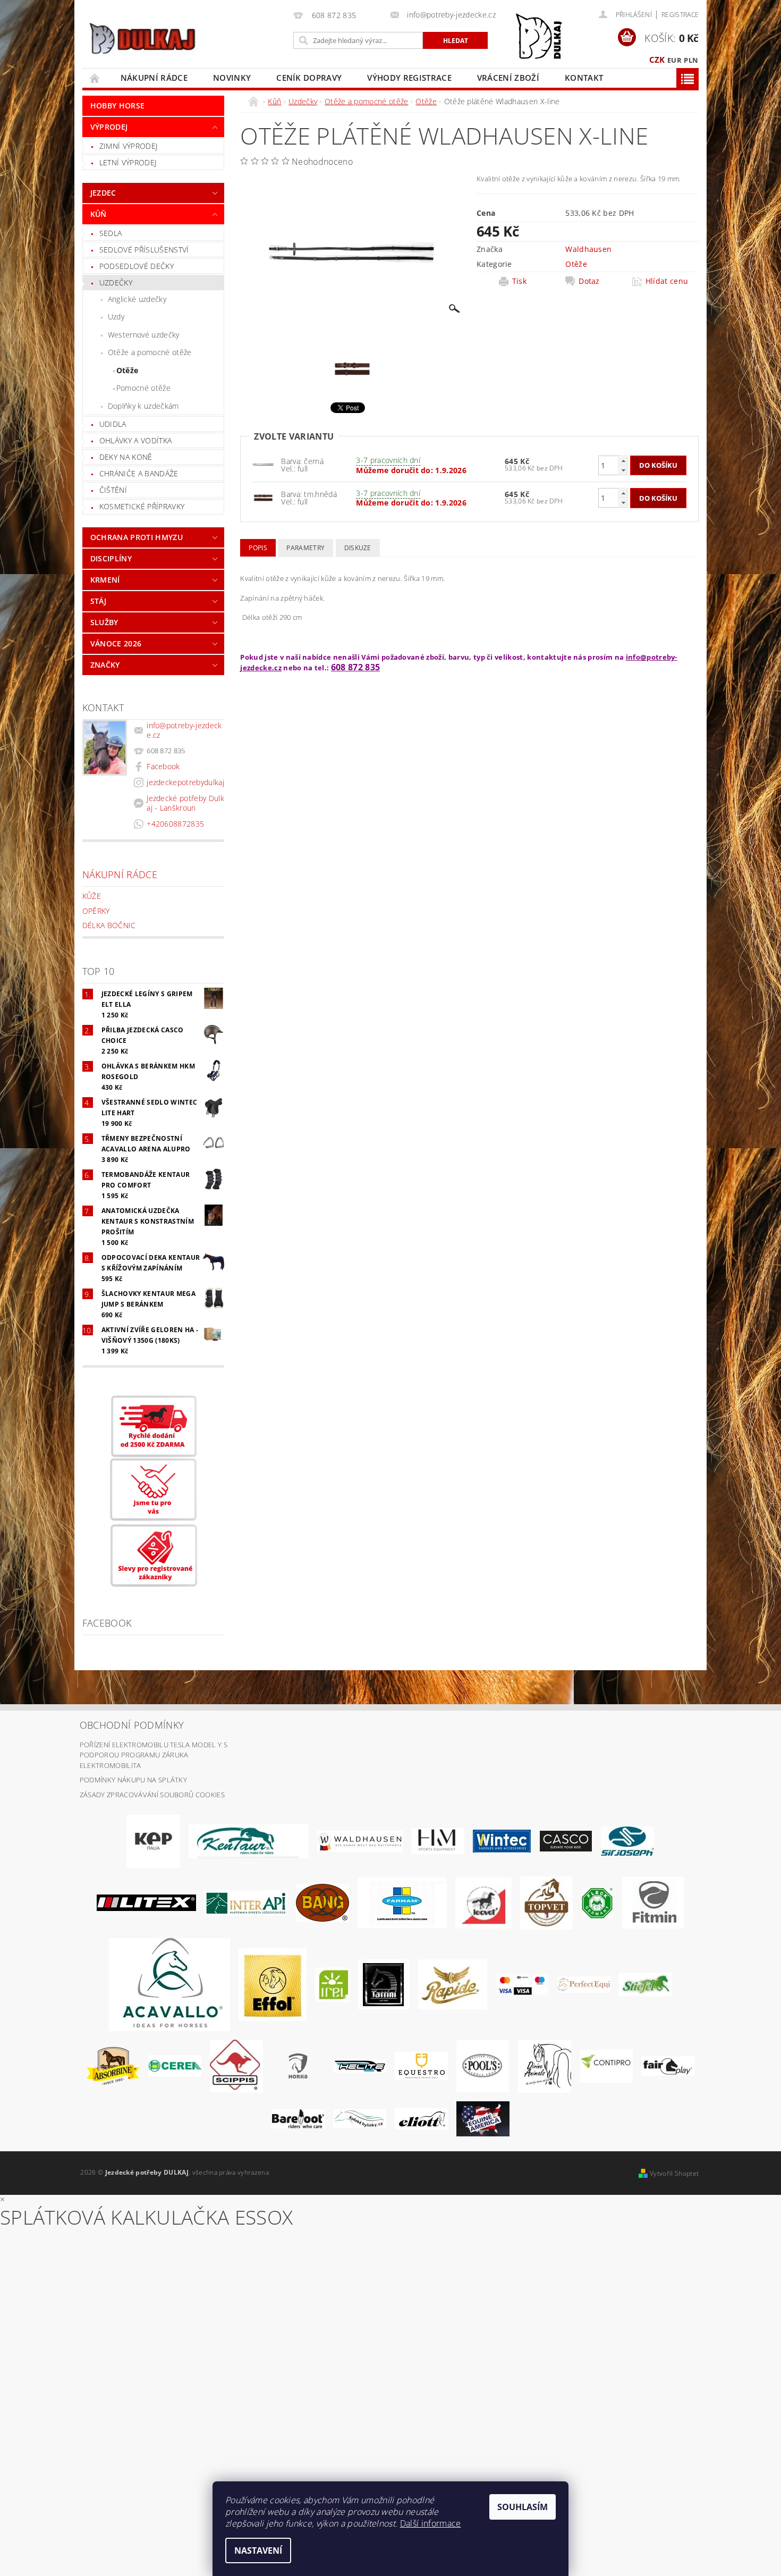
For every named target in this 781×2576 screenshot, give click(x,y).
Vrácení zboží (508, 78)
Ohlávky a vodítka (135, 440)
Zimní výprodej (128, 146)
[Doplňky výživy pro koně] (332, 1984)
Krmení (105, 580)
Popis (258, 548)
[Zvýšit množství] (623, 461)
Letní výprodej (128, 162)
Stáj (98, 601)
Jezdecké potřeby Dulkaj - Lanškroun (185, 803)
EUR (674, 60)
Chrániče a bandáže (139, 473)
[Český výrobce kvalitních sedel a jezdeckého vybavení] (249, 1840)
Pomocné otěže (143, 388)
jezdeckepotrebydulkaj (185, 782)
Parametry (305, 548)
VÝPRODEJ (109, 127)
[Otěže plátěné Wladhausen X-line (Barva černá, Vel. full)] (263, 497)
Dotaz (589, 281)
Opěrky (96, 911)
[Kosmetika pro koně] (483, 1902)
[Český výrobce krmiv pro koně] (653, 1902)
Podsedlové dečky (137, 266)
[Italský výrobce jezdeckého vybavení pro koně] (169, 1984)
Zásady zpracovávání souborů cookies (152, 1795)
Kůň (99, 214)
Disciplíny (111, 558)
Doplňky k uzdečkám (143, 406)
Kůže (92, 896)
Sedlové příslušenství (144, 250)
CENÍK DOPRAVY (309, 78)
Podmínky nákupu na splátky (133, 1780)
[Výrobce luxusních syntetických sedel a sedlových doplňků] (502, 1840)
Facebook (163, 766)
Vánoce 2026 (116, 643)
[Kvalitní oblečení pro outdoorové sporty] (627, 1840)
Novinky (232, 78)
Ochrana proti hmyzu (137, 537)
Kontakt (584, 78)
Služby (104, 622)
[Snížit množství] (623, 470)
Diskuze (358, 548)
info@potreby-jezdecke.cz (184, 730)
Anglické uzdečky (137, 299)
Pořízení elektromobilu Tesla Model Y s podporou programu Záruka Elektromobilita (154, 1755)
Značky (105, 665)
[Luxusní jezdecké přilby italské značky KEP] (154, 1840)
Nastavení (258, 2550)
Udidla (113, 424)
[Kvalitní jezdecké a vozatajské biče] (597, 1902)
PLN (691, 60)
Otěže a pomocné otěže (150, 352)
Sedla (111, 233)
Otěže (128, 370)
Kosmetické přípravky (142, 506)
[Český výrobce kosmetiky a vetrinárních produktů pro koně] (546, 1902)
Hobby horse (118, 106)
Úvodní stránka (95, 78)
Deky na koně (126, 457)
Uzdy (116, 317)
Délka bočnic (109, 925)
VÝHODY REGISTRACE (409, 78)
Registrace (680, 15)
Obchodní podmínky (132, 1725)
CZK (657, 60)
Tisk (519, 281)
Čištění (113, 490)
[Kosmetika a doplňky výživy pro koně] (402, 1902)
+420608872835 (175, 824)
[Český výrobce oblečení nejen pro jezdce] (146, 1902)
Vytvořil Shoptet (674, 2173)
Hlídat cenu (667, 281)
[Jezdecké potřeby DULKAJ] (142, 38)
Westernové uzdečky (144, 335)
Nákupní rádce (154, 78)
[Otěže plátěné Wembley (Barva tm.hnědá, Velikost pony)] (263, 464)
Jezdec (103, 193)
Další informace (431, 2523)
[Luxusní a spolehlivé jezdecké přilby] (566, 1840)
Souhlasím (523, 2507)
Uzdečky (116, 283)
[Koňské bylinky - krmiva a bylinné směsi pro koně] (360, 2118)
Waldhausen (588, 249)
